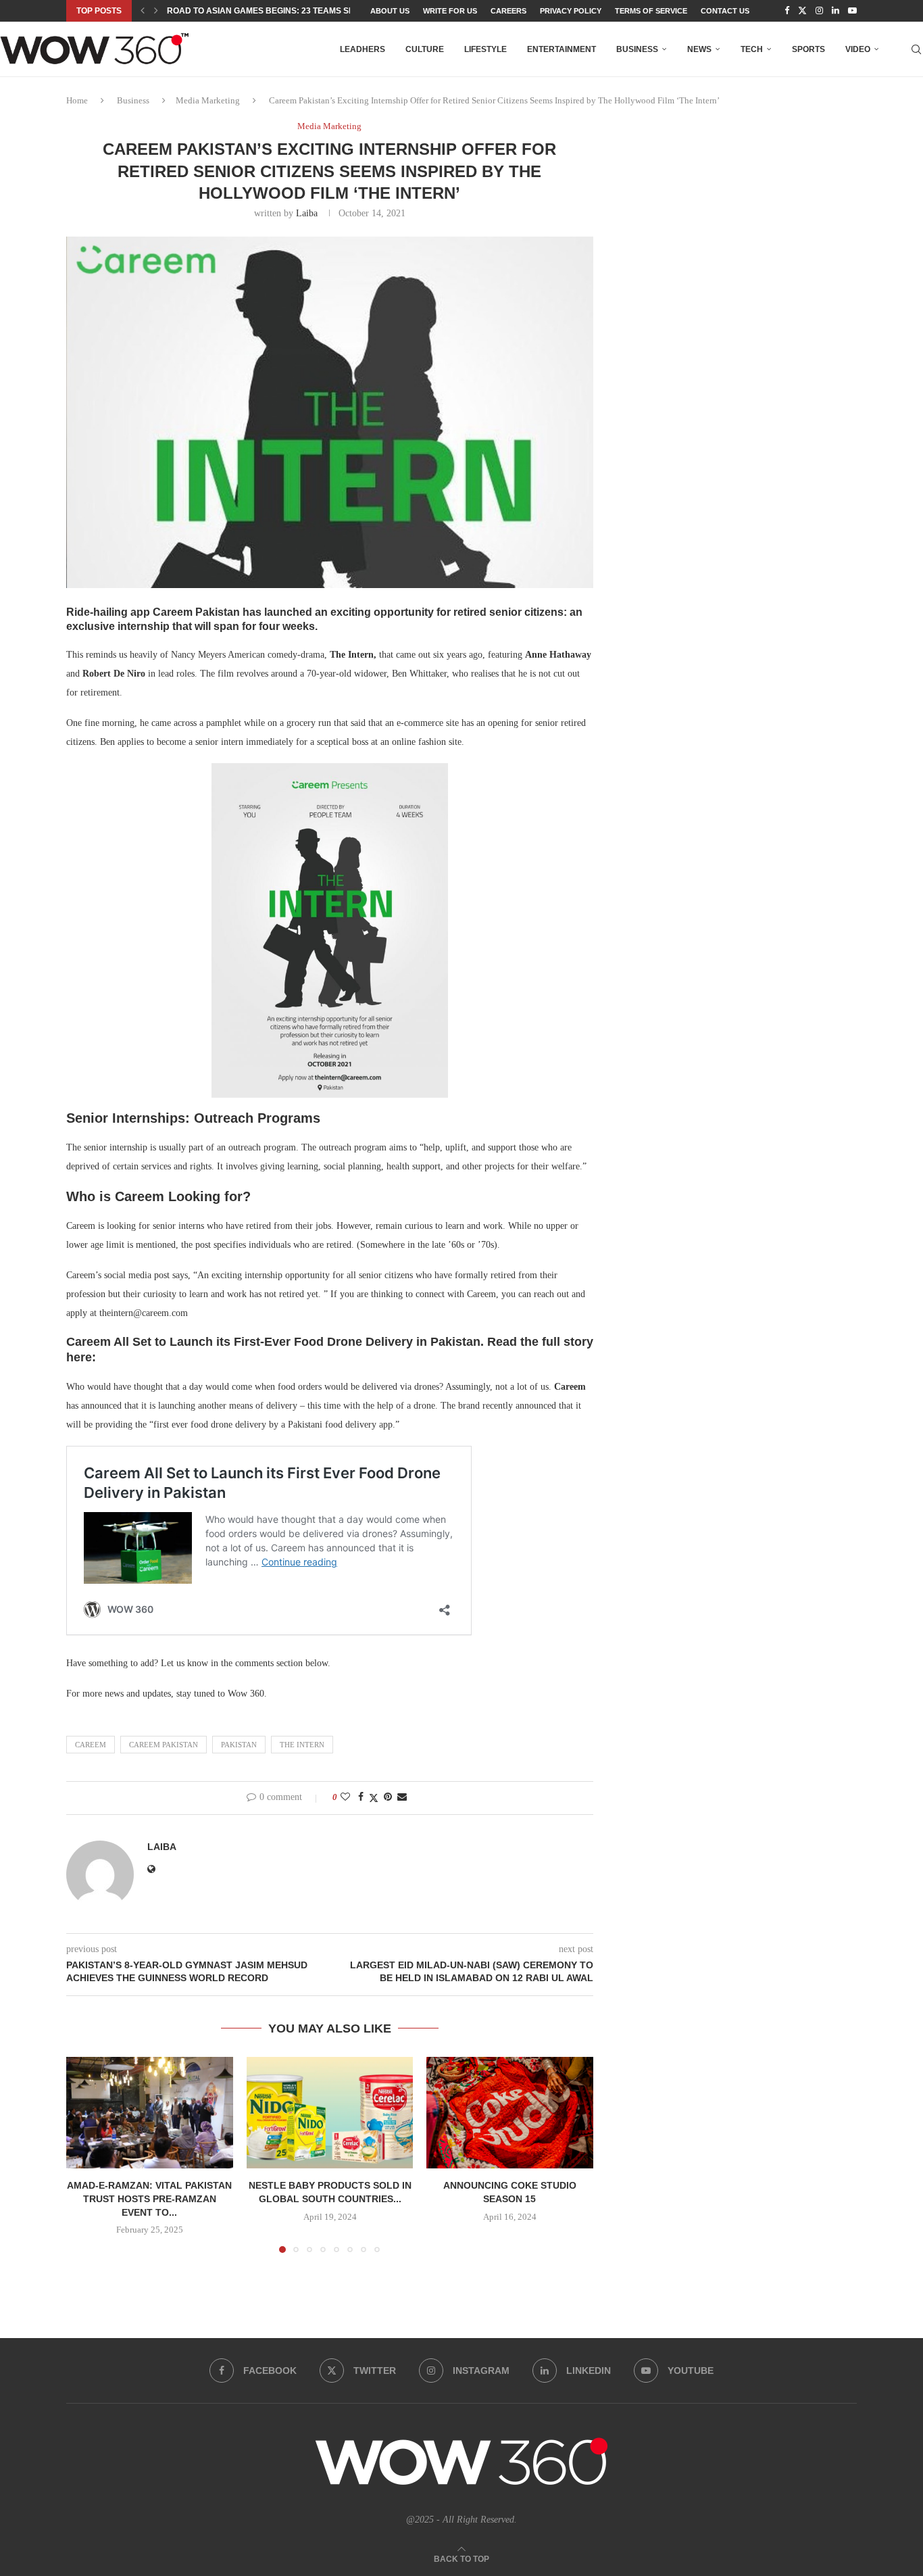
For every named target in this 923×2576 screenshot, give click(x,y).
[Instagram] (819, 11)
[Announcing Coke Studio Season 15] (510, 2112)
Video (858, 49)
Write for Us (450, 11)
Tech (752, 49)
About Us (390, 11)
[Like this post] (345, 1797)
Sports (808, 49)
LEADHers (363, 49)
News (699, 49)
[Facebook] (787, 11)
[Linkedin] (835, 11)
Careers (508, 11)
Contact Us (725, 11)
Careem (91, 1745)
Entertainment (562, 49)
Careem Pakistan (164, 1745)
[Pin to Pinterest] (388, 1797)
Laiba (307, 213)
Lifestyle (485, 49)
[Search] (916, 49)
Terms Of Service (651, 11)
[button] (143, 11)
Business (637, 49)
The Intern (302, 1745)
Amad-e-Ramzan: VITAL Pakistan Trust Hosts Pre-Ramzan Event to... (149, 2199)
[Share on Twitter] (374, 1798)
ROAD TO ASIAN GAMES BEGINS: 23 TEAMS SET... (266, 11)
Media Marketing (208, 100)
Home (77, 100)
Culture (425, 49)
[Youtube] (852, 11)
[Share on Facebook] (361, 1797)
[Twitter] (802, 11)
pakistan (239, 1745)
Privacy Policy (571, 11)
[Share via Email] (402, 1797)
